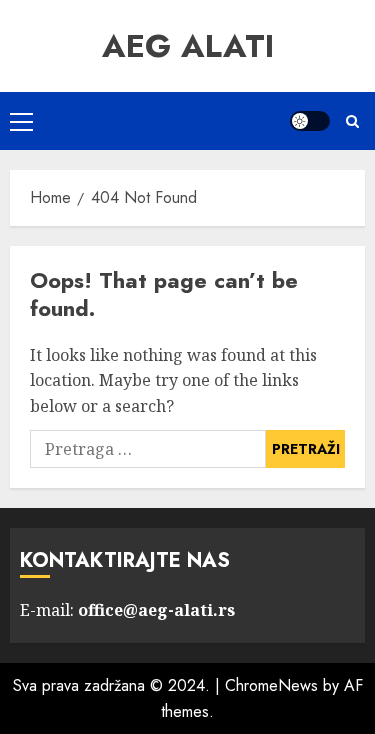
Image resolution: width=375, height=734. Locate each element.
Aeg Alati (188, 46)
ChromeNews (271, 685)
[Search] (352, 121)
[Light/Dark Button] (310, 121)
